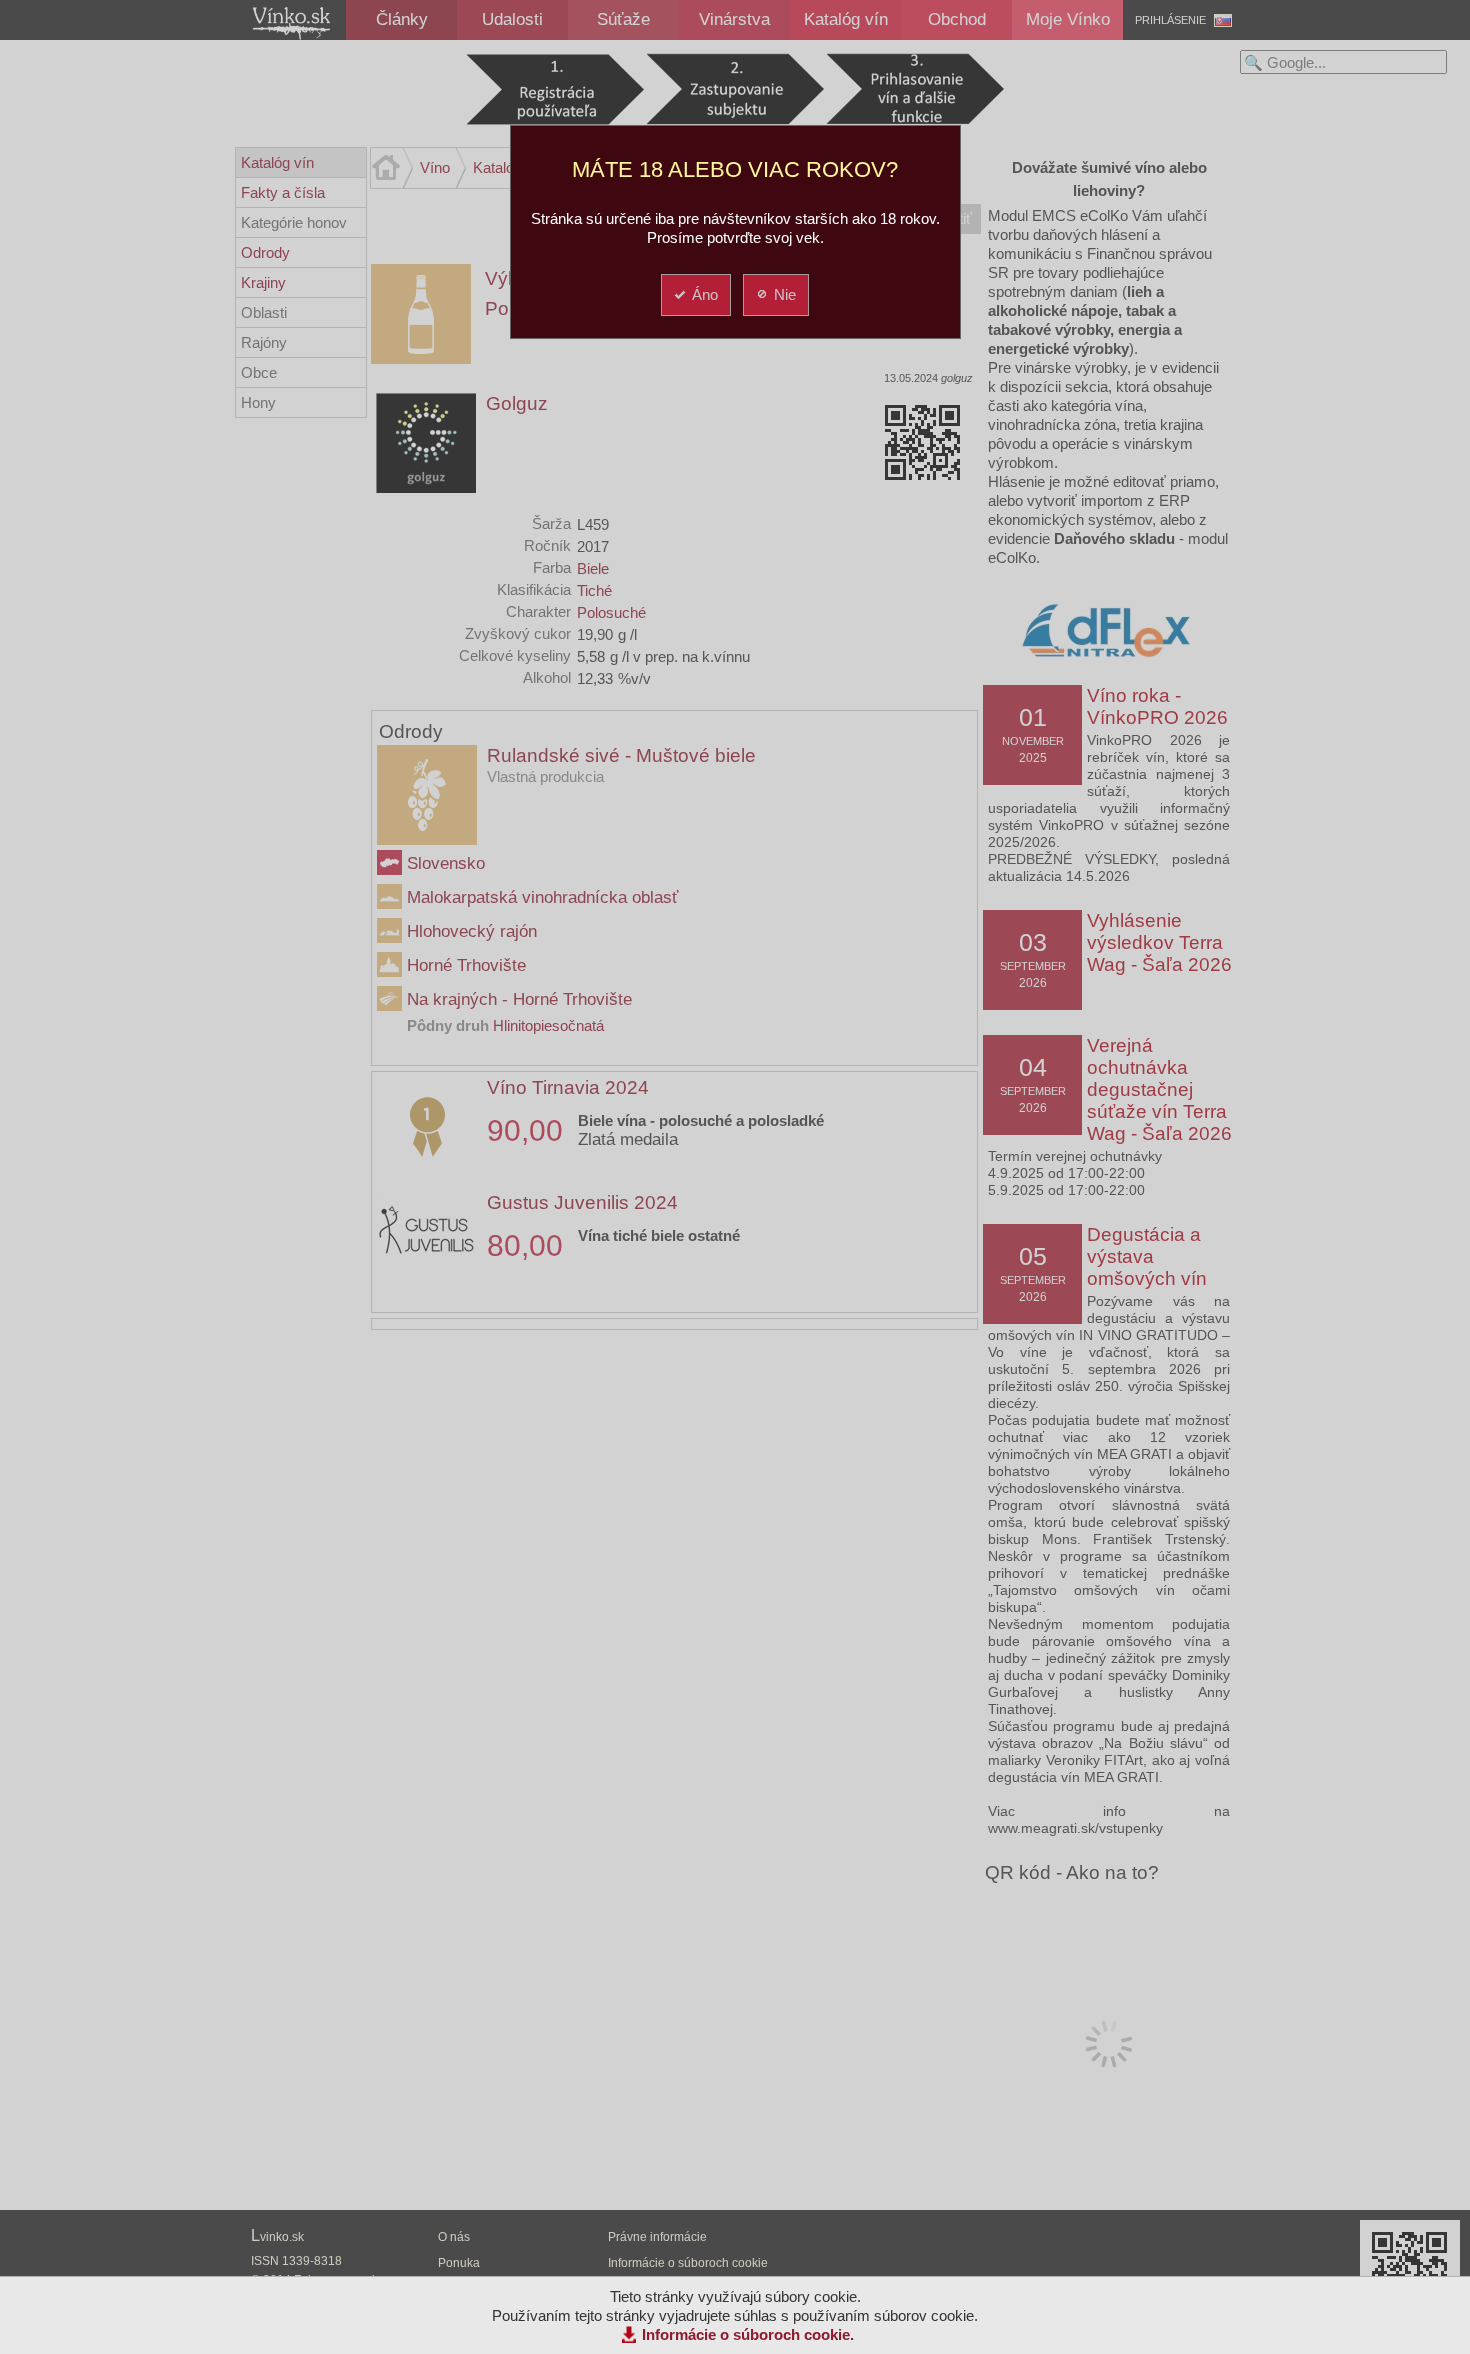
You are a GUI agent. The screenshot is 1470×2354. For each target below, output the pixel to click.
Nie (785, 294)
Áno (705, 294)
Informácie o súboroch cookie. (748, 2334)
